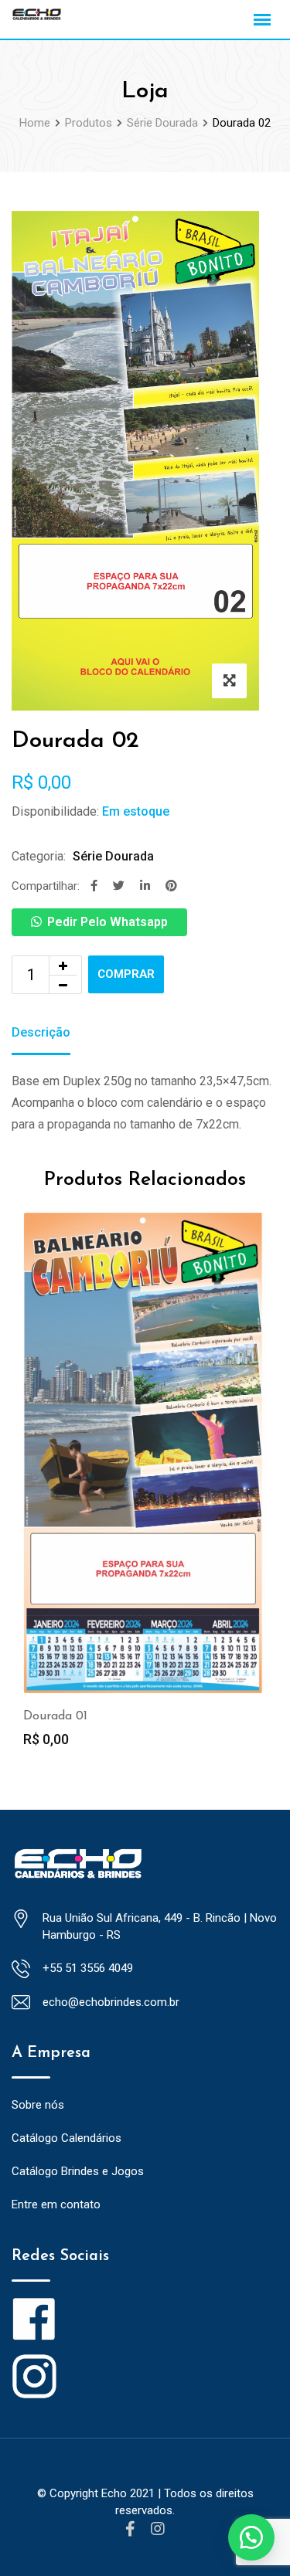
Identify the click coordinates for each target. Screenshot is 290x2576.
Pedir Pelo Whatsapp (107, 922)
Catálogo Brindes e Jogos (78, 2171)
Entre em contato (56, 2204)
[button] (251, 2537)
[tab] (41, 1034)
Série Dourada (113, 856)
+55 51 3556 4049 (88, 1968)
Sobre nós (38, 2105)
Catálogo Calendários (67, 2138)
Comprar (126, 974)
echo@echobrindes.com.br (111, 2002)
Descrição (41, 1032)
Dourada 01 (55, 1716)
